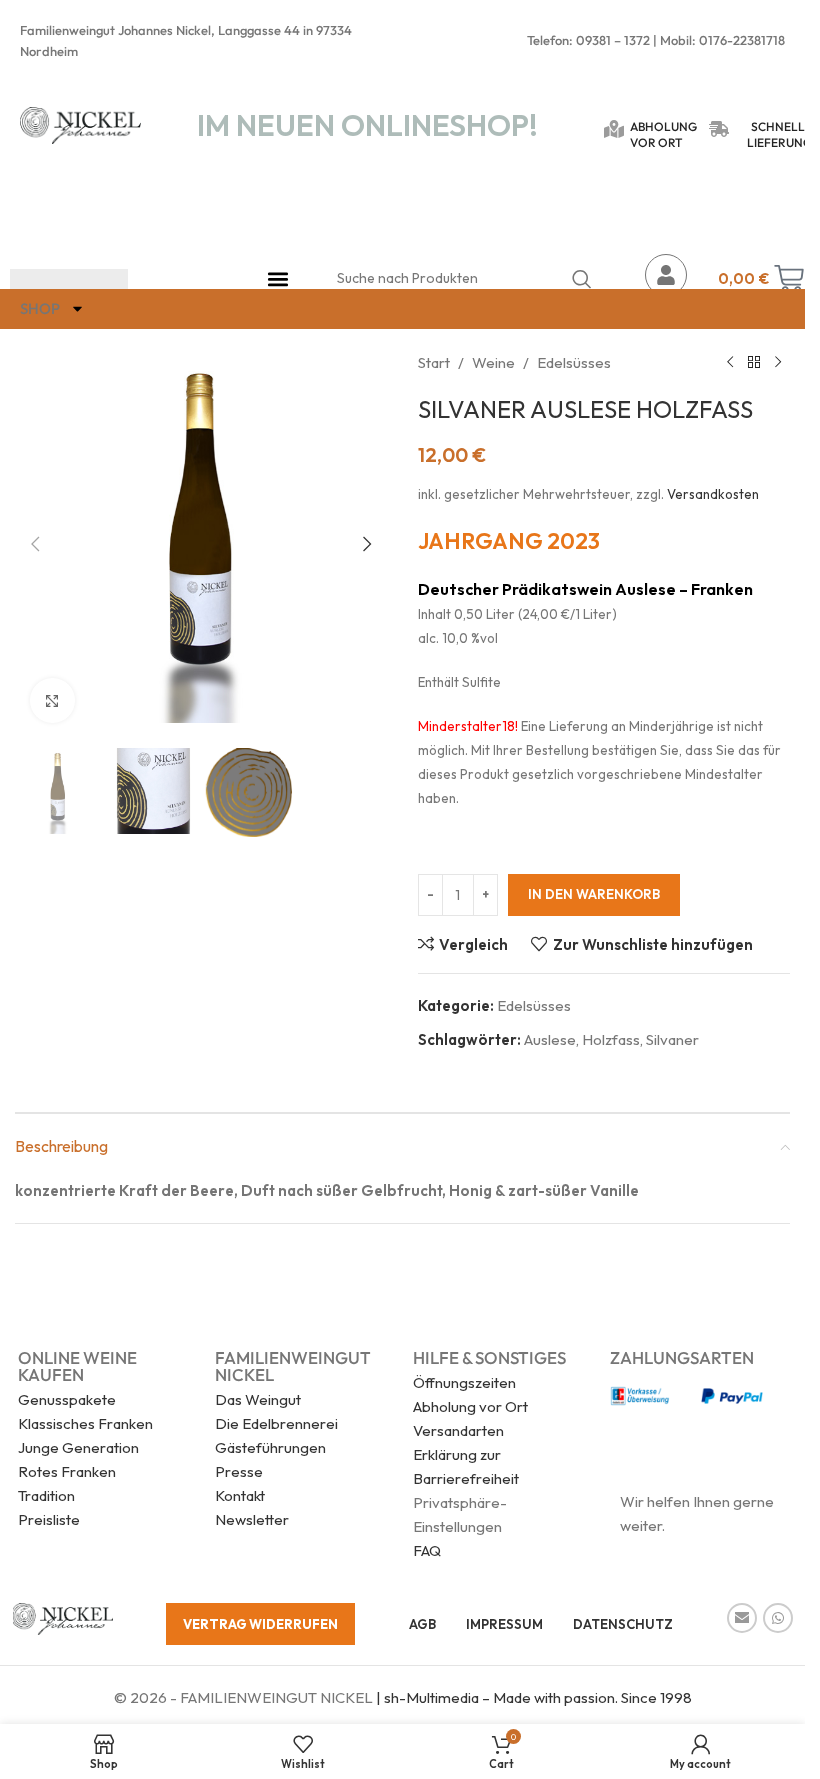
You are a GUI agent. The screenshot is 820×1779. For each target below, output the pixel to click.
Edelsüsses (574, 362)
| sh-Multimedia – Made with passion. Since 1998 (532, 1697)
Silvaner (672, 1039)
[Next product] (778, 363)
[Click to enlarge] (52, 700)
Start (434, 362)
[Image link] (63, 1617)
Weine (493, 362)
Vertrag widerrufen (260, 1624)
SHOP (40, 308)
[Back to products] (754, 363)
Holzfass (611, 1039)
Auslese (550, 1039)
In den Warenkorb (594, 894)
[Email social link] (742, 1618)
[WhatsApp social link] (778, 1618)
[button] (278, 278)
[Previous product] (730, 363)
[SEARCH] (582, 279)
